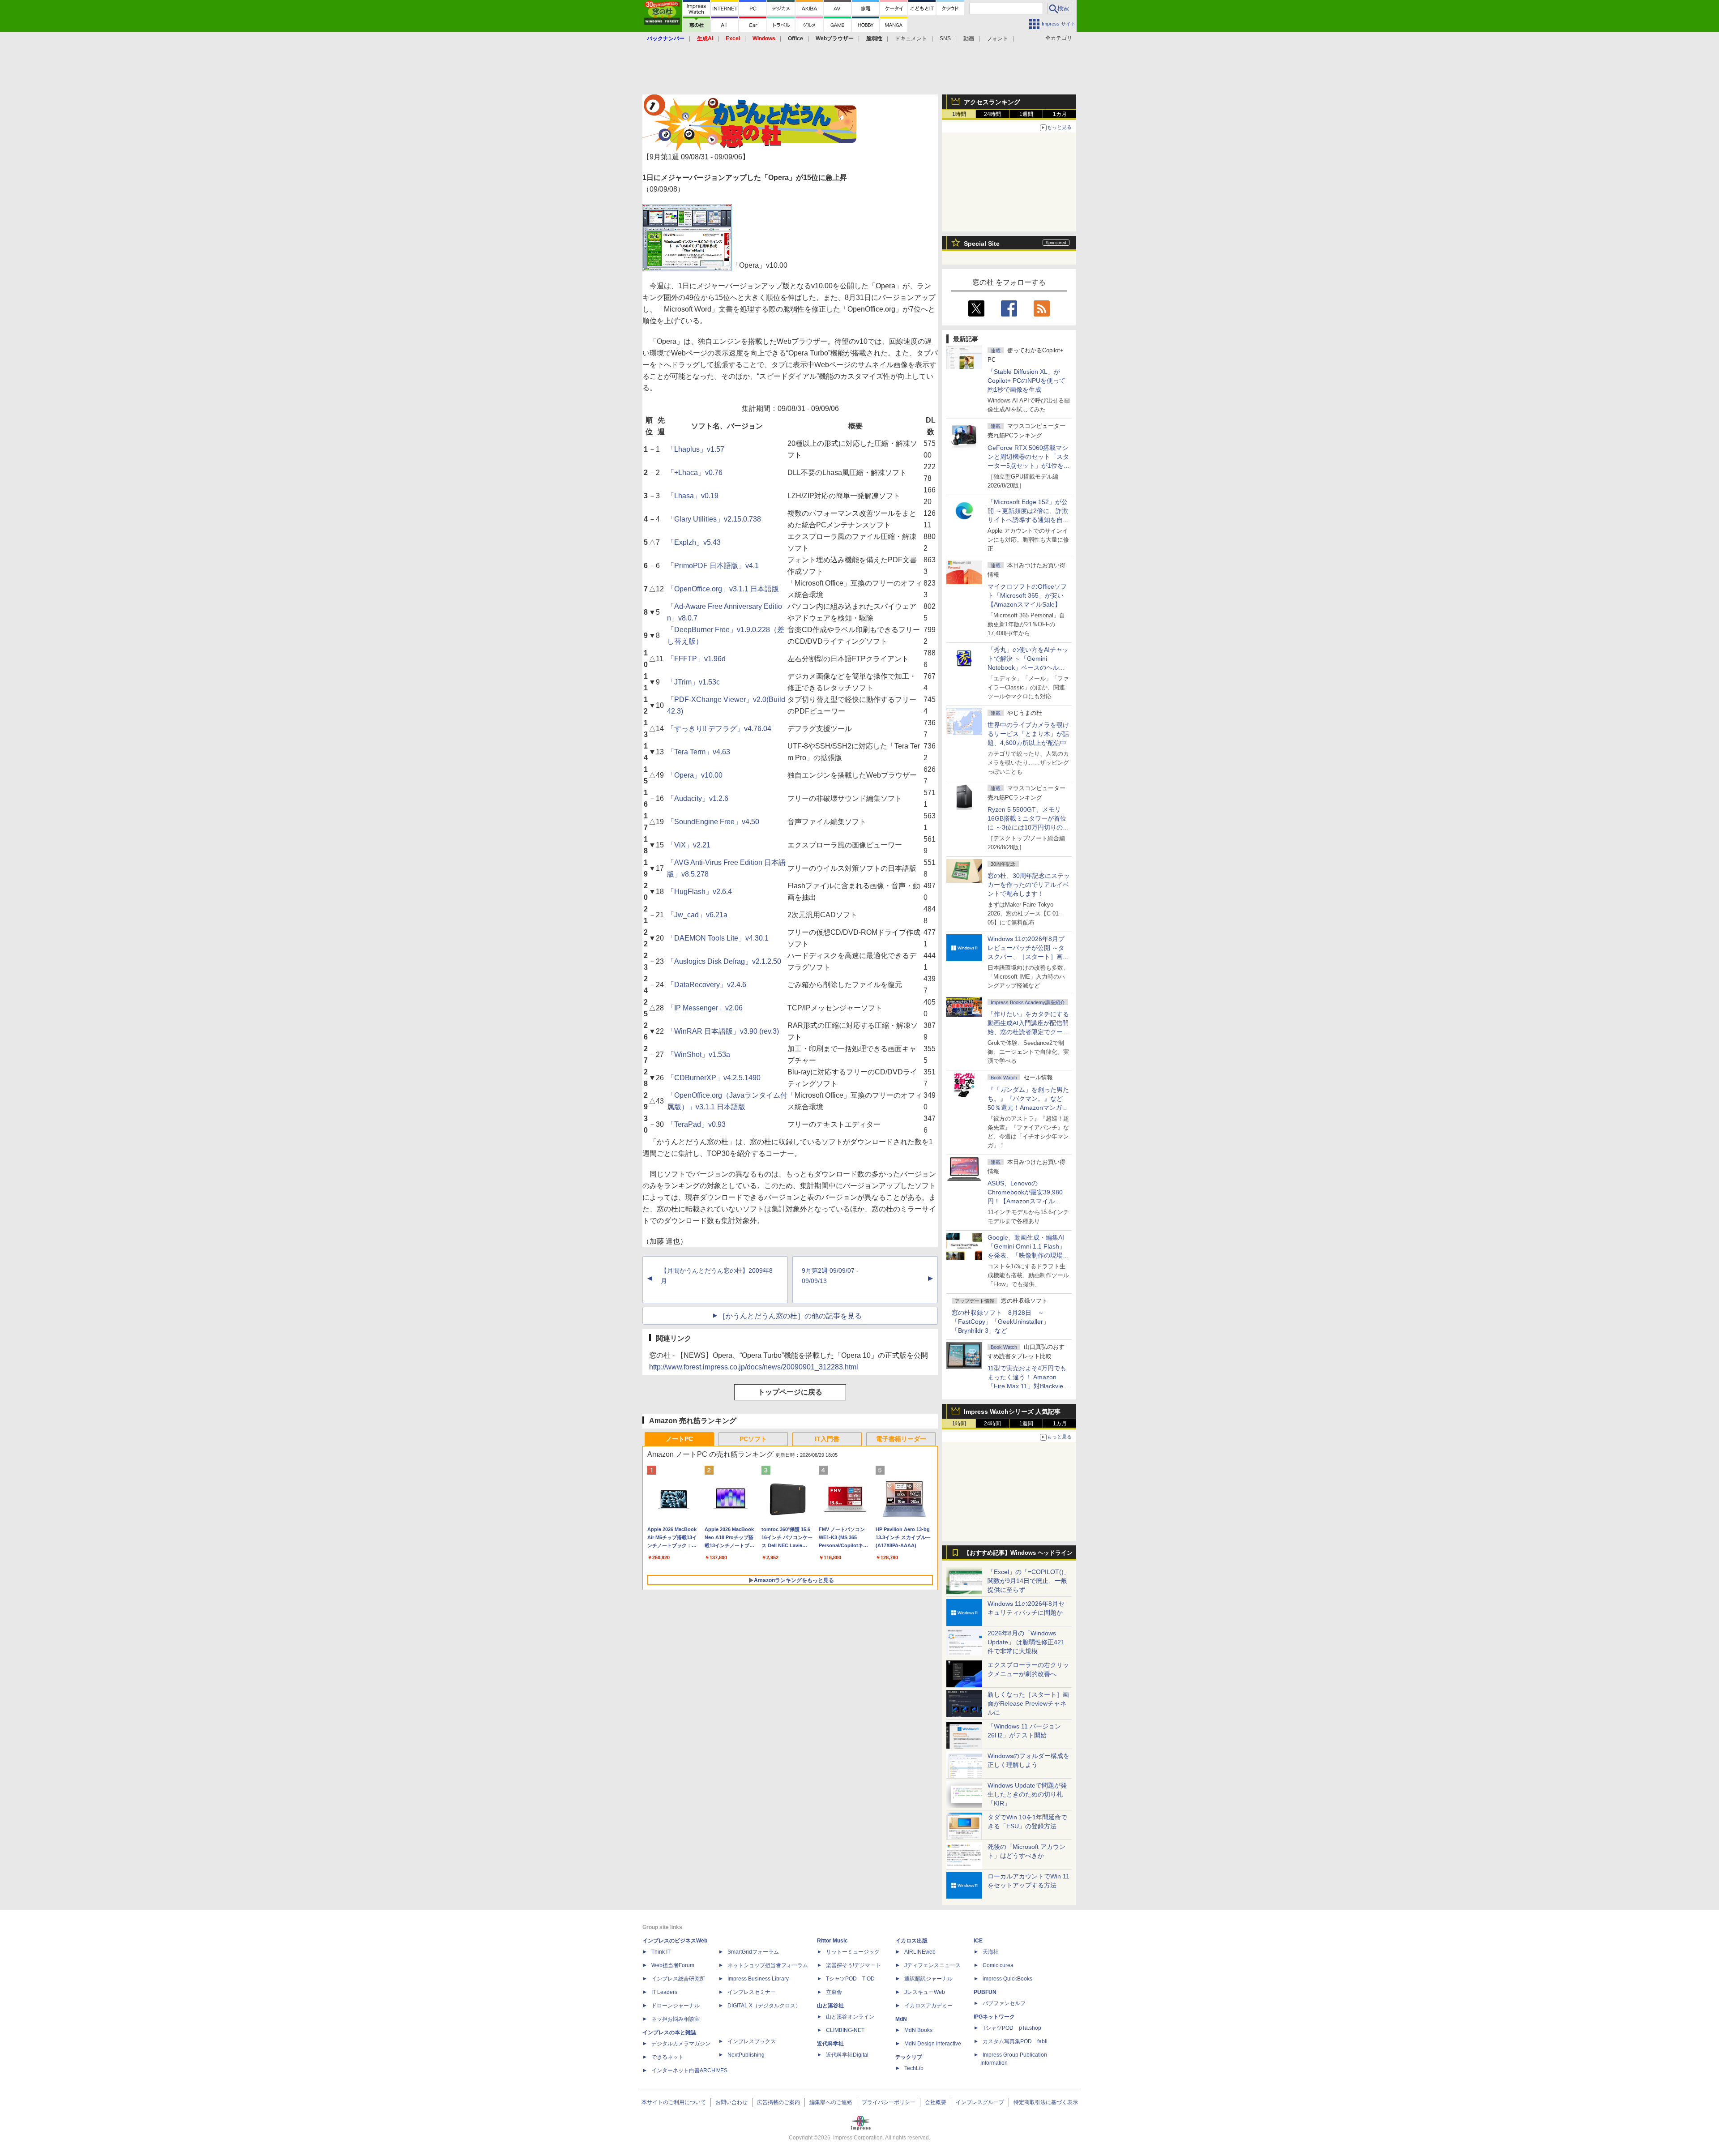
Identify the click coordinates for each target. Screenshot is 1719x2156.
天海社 (991, 1952)
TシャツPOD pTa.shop (1012, 2028)
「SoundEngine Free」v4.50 (713, 822)
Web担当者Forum (673, 1965)
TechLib (914, 2068)
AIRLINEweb (920, 1952)
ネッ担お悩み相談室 (676, 2019)
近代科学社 (830, 2044)
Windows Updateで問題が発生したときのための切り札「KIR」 (1027, 1794)
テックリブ (909, 2057)
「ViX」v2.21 (689, 845)
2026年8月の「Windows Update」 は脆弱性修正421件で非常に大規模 (1026, 1642)
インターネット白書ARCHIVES (689, 2070)
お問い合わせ (731, 2102)
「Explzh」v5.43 (694, 542)
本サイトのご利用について (674, 2102)
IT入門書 (827, 1439)
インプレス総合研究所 (678, 1979)
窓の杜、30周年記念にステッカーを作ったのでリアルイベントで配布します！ (1029, 885)
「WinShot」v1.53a (699, 1054)
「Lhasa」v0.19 (693, 496)
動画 (969, 38)
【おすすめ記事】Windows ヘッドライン (1018, 1553)
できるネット (667, 2057)
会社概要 (936, 2102)
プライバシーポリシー (889, 2102)
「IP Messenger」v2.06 (705, 1008)
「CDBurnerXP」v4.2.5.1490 (714, 1078)
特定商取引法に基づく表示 (1046, 2102)
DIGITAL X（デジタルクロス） (764, 2006)
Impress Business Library (758, 1979)
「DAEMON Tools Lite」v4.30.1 (718, 938)
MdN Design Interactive (933, 2044)
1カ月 (1060, 114)
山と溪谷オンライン (850, 2017)
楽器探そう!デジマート (853, 1965)
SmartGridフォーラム (753, 1952)
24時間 (992, 114)
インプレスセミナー (752, 1992)
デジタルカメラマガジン (681, 2044)
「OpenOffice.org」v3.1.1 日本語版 (723, 589)
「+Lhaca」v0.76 (695, 473)
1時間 (959, 114)
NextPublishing (746, 2055)
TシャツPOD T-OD (850, 1979)
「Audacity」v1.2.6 (698, 798)
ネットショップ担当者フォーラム (768, 1965)
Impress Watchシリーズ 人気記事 (1012, 1412)
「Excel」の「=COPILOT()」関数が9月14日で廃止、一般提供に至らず (1029, 1581)
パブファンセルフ (1004, 2003)
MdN (901, 2019)
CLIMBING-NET (845, 2030)
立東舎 (834, 1992)
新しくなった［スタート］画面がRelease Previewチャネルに (1028, 1703)
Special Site (982, 244)
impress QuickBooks (1007, 1979)
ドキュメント (911, 38)
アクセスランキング (992, 102)
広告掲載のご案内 (778, 2102)
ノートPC (679, 1439)
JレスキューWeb (925, 1992)
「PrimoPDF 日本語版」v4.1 (713, 566)
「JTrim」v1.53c (693, 682)
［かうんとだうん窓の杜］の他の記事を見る (790, 1316)
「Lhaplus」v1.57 (696, 449)
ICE (978, 1941)
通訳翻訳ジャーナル (928, 1979)
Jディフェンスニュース (932, 1965)
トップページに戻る (790, 1392)
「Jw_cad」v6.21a (697, 915)
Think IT (661, 1952)
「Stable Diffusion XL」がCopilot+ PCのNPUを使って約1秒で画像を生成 (1026, 381)
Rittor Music (832, 1941)
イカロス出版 (911, 1941)
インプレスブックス (752, 2041)
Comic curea (998, 1965)
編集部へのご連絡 (831, 2102)
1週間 (1026, 114)
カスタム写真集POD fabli (1015, 2041)
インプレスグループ (980, 2102)
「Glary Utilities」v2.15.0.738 (714, 519)
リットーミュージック (853, 1952)
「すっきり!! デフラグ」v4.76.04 (719, 729)
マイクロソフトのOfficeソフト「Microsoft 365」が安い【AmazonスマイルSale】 (1027, 595)
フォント (997, 38)
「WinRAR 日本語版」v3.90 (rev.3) (723, 1031)
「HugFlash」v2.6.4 (699, 892)
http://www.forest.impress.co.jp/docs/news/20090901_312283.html (754, 1367)
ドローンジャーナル (676, 2006)
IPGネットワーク (994, 2017)
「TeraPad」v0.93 (696, 1124)
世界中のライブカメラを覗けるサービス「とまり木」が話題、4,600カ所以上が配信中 (1028, 734)
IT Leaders (664, 1992)
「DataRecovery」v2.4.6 (707, 985)
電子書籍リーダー (901, 1439)
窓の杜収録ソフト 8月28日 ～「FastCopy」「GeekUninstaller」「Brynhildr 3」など (1001, 1322)
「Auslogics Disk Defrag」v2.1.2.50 (724, 961)
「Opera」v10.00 (695, 775)
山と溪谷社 (830, 2006)
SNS (945, 38)
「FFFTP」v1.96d (696, 659)
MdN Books (918, 2030)
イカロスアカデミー (928, 2006)
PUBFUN (985, 1992)
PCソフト (753, 1439)
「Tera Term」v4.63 (699, 752)
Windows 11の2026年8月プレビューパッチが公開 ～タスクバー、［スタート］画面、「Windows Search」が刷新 (1027, 957)
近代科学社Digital (847, 2055)
